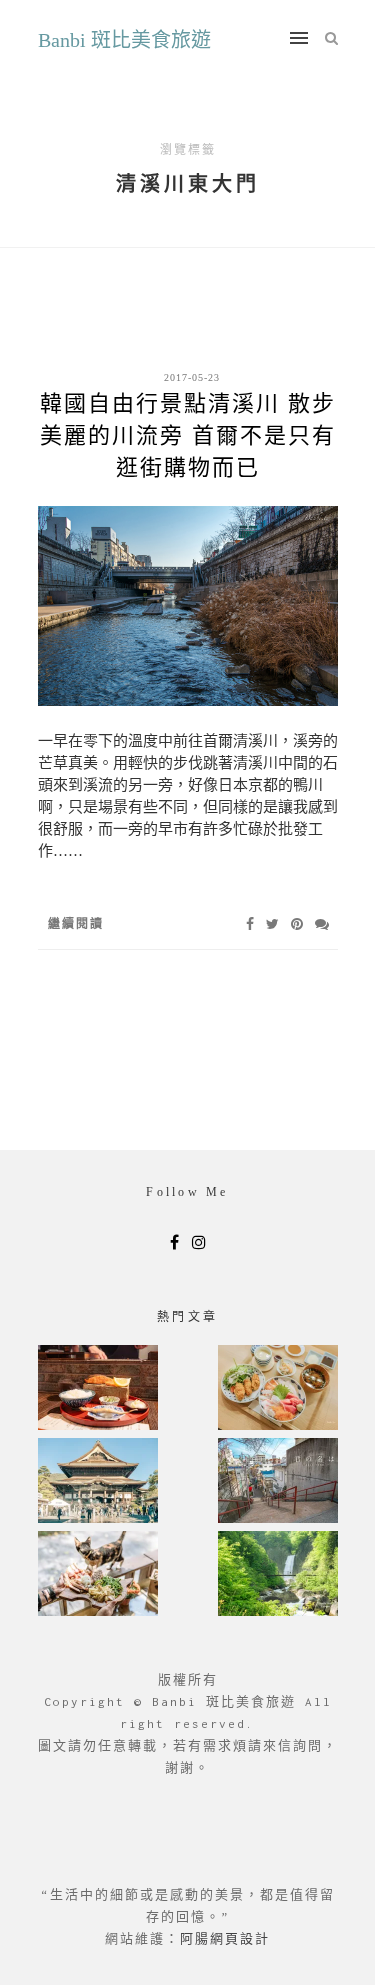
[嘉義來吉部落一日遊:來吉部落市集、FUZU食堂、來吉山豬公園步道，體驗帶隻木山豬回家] (98, 1575)
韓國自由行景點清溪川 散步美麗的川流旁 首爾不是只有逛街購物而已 (188, 435)
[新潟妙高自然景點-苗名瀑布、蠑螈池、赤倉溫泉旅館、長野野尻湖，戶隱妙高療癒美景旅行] (278, 1575)
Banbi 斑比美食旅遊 (124, 40)
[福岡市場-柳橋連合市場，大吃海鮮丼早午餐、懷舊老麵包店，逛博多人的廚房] (278, 1389)
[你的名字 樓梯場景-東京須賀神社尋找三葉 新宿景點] (278, 1482)
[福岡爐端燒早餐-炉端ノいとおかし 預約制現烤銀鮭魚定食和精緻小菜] (98, 1389)
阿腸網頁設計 (225, 1938)
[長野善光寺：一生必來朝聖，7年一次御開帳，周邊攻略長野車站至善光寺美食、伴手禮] (98, 1482)
